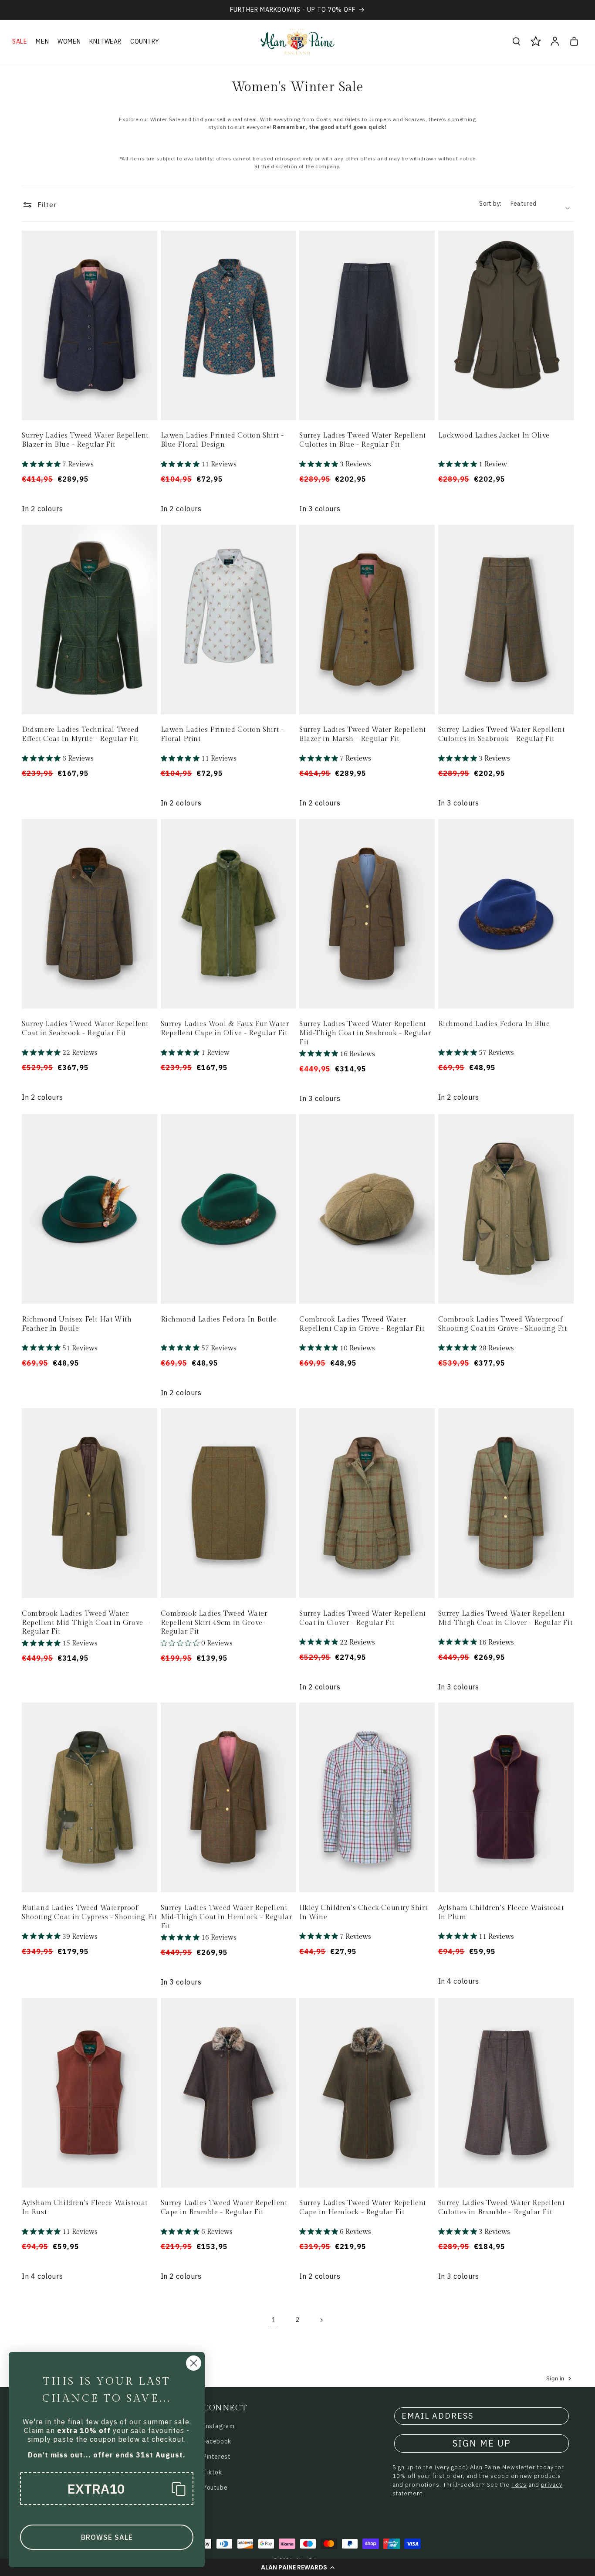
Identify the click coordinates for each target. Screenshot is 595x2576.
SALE (20, 41)
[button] (297, 2567)
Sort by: (490, 204)
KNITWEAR (105, 41)
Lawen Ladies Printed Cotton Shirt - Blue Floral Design (222, 440)
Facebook (217, 2441)
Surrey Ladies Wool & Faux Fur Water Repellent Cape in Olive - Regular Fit (225, 1029)
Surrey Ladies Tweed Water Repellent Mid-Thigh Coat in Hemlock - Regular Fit (227, 1917)
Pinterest (217, 2457)
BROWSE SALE (107, 2537)
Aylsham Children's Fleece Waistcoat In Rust (85, 2208)
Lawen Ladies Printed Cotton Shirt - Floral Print (222, 734)
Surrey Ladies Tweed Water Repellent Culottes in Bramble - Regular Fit (502, 2208)
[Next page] (321, 2320)
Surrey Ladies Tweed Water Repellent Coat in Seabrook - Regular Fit (85, 1029)
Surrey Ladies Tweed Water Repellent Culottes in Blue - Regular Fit (363, 440)
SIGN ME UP (482, 2443)
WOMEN (69, 41)
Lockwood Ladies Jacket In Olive (494, 436)
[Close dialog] (194, 2363)
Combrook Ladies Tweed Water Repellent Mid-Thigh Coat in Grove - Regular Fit (85, 1623)
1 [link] (274, 2320)
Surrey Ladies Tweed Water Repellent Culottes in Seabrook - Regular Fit (502, 734)
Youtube (215, 2488)
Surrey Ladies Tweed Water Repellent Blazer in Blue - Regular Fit (85, 440)
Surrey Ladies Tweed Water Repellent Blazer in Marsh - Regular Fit (363, 734)
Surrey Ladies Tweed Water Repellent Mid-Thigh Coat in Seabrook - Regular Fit (365, 1033)
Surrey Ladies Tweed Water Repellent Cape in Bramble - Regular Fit (224, 2208)
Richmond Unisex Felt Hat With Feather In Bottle (77, 1324)
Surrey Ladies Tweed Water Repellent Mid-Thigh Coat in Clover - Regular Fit (505, 1618)
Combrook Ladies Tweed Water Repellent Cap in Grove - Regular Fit (362, 1324)
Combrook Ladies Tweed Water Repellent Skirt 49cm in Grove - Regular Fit (214, 1623)
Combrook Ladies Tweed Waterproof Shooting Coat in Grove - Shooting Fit (503, 1324)
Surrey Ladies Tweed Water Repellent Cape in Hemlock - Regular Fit (363, 2208)
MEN (42, 41)
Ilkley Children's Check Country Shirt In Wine (363, 1913)
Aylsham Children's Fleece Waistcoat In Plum (501, 1913)
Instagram (219, 2426)
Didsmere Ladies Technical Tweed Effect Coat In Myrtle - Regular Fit (80, 734)
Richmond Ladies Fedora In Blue (494, 1024)
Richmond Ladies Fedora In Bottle (219, 1320)
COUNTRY (145, 41)
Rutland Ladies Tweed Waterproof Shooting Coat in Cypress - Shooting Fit (89, 1913)
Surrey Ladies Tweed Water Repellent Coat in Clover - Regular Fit (363, 1618)
